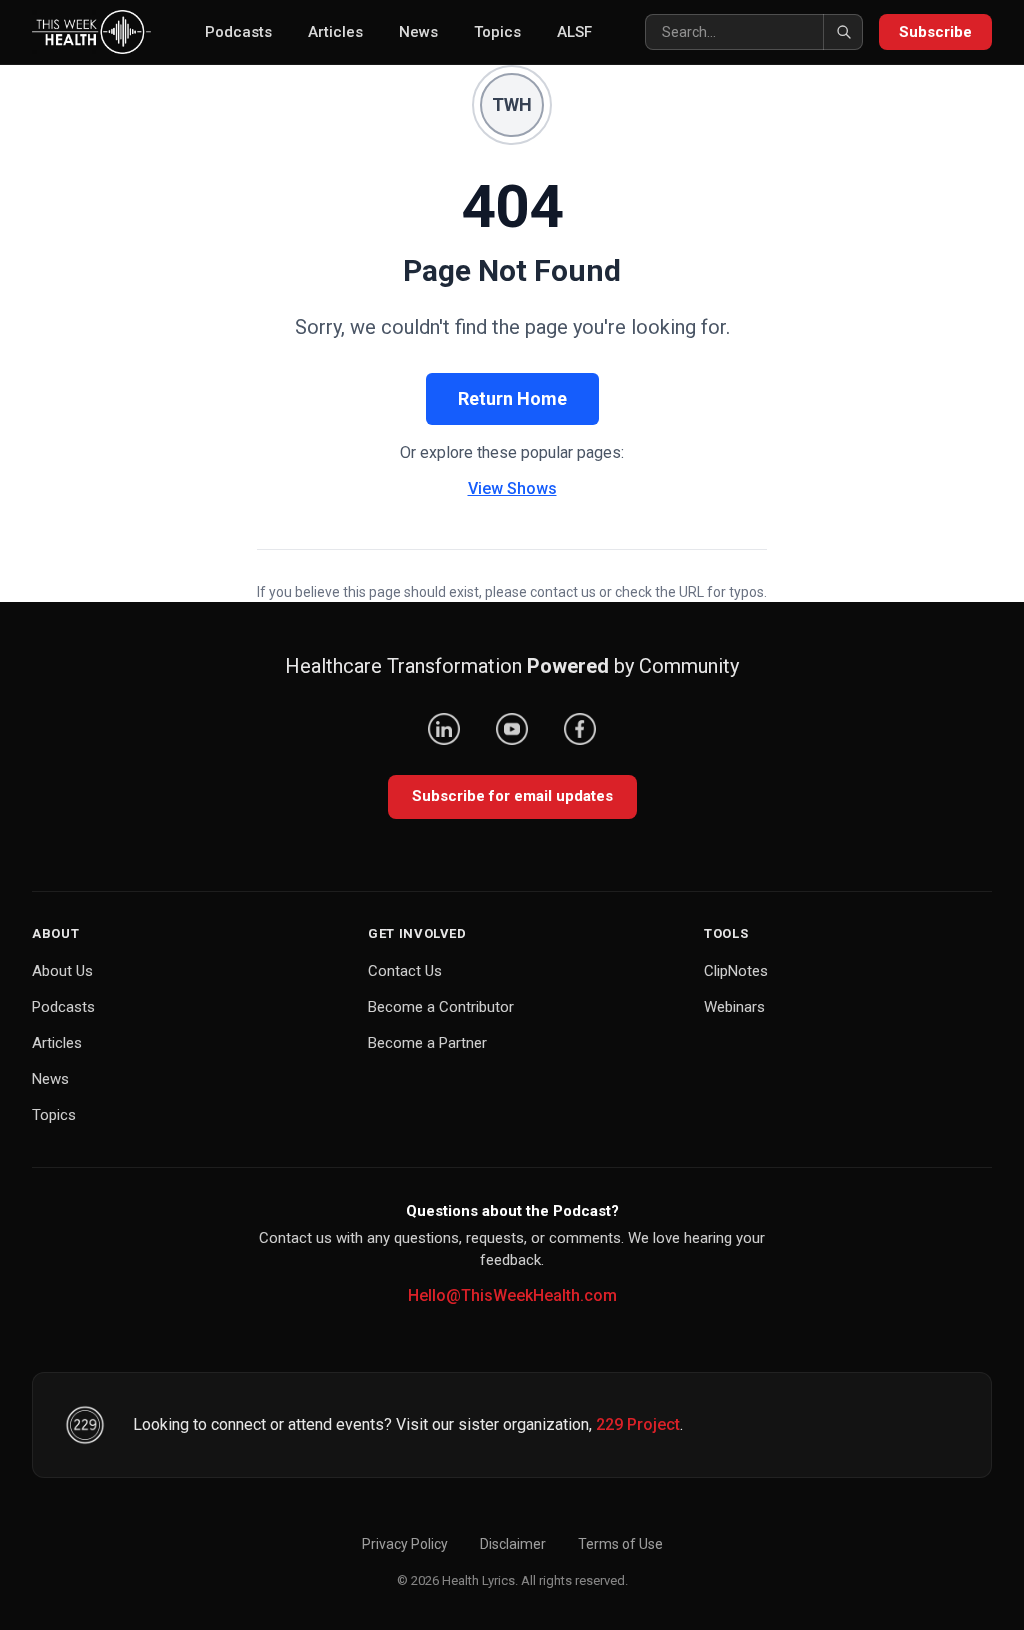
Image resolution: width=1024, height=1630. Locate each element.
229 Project (638, 1424)
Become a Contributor (441, 1007)
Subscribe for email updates (512, 796)
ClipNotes (736, 971)
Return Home (512, 398)
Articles (335, 32)
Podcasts (238, 32)
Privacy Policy (405, 1544)
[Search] (843, 32)
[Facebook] (580, 729)
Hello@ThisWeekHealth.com (512, 1295)
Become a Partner (427, 1043)
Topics (497, 32)
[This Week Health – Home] (91, 32)
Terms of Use (620, 1544)
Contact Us (405, 971)
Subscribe (935, 32)
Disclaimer (513, 1544)
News (418, 32)
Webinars (734, 1007)
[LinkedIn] (444, 729)
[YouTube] (512, 729)
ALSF (574, 32)
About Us (62, 971)
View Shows (512, 488)
